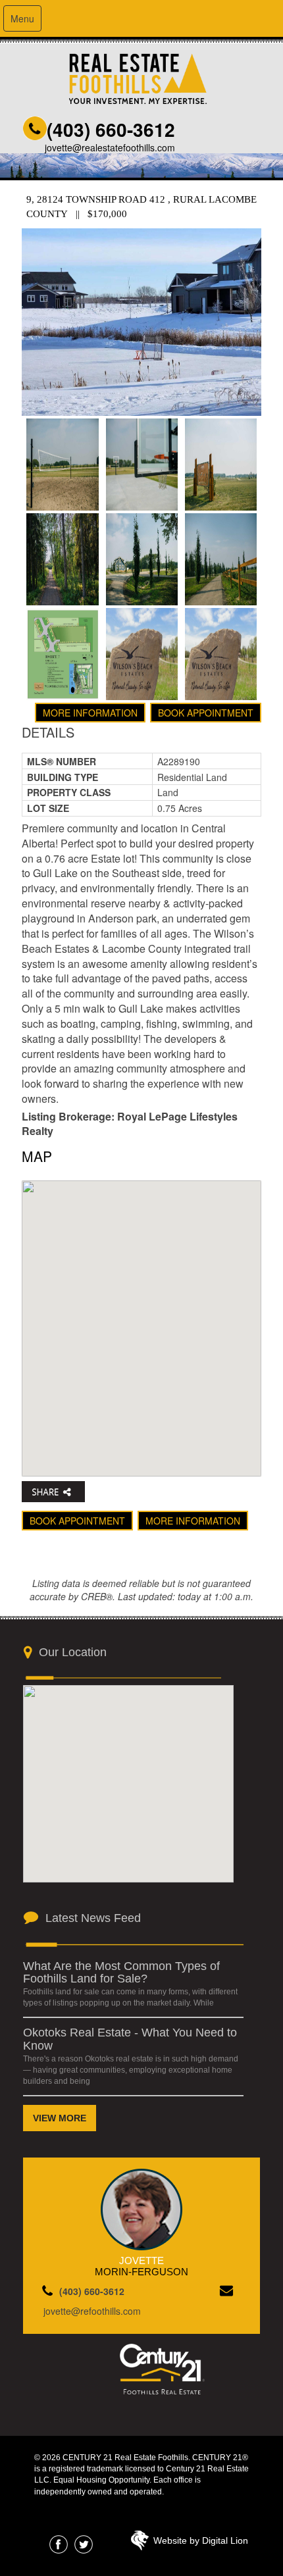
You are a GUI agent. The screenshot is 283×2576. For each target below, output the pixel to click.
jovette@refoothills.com (92, 2311)
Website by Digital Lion (201, 2540)
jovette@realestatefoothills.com (110, 147)
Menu (22, 18)
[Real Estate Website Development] (140, 2544)
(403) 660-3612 (111, 129)
